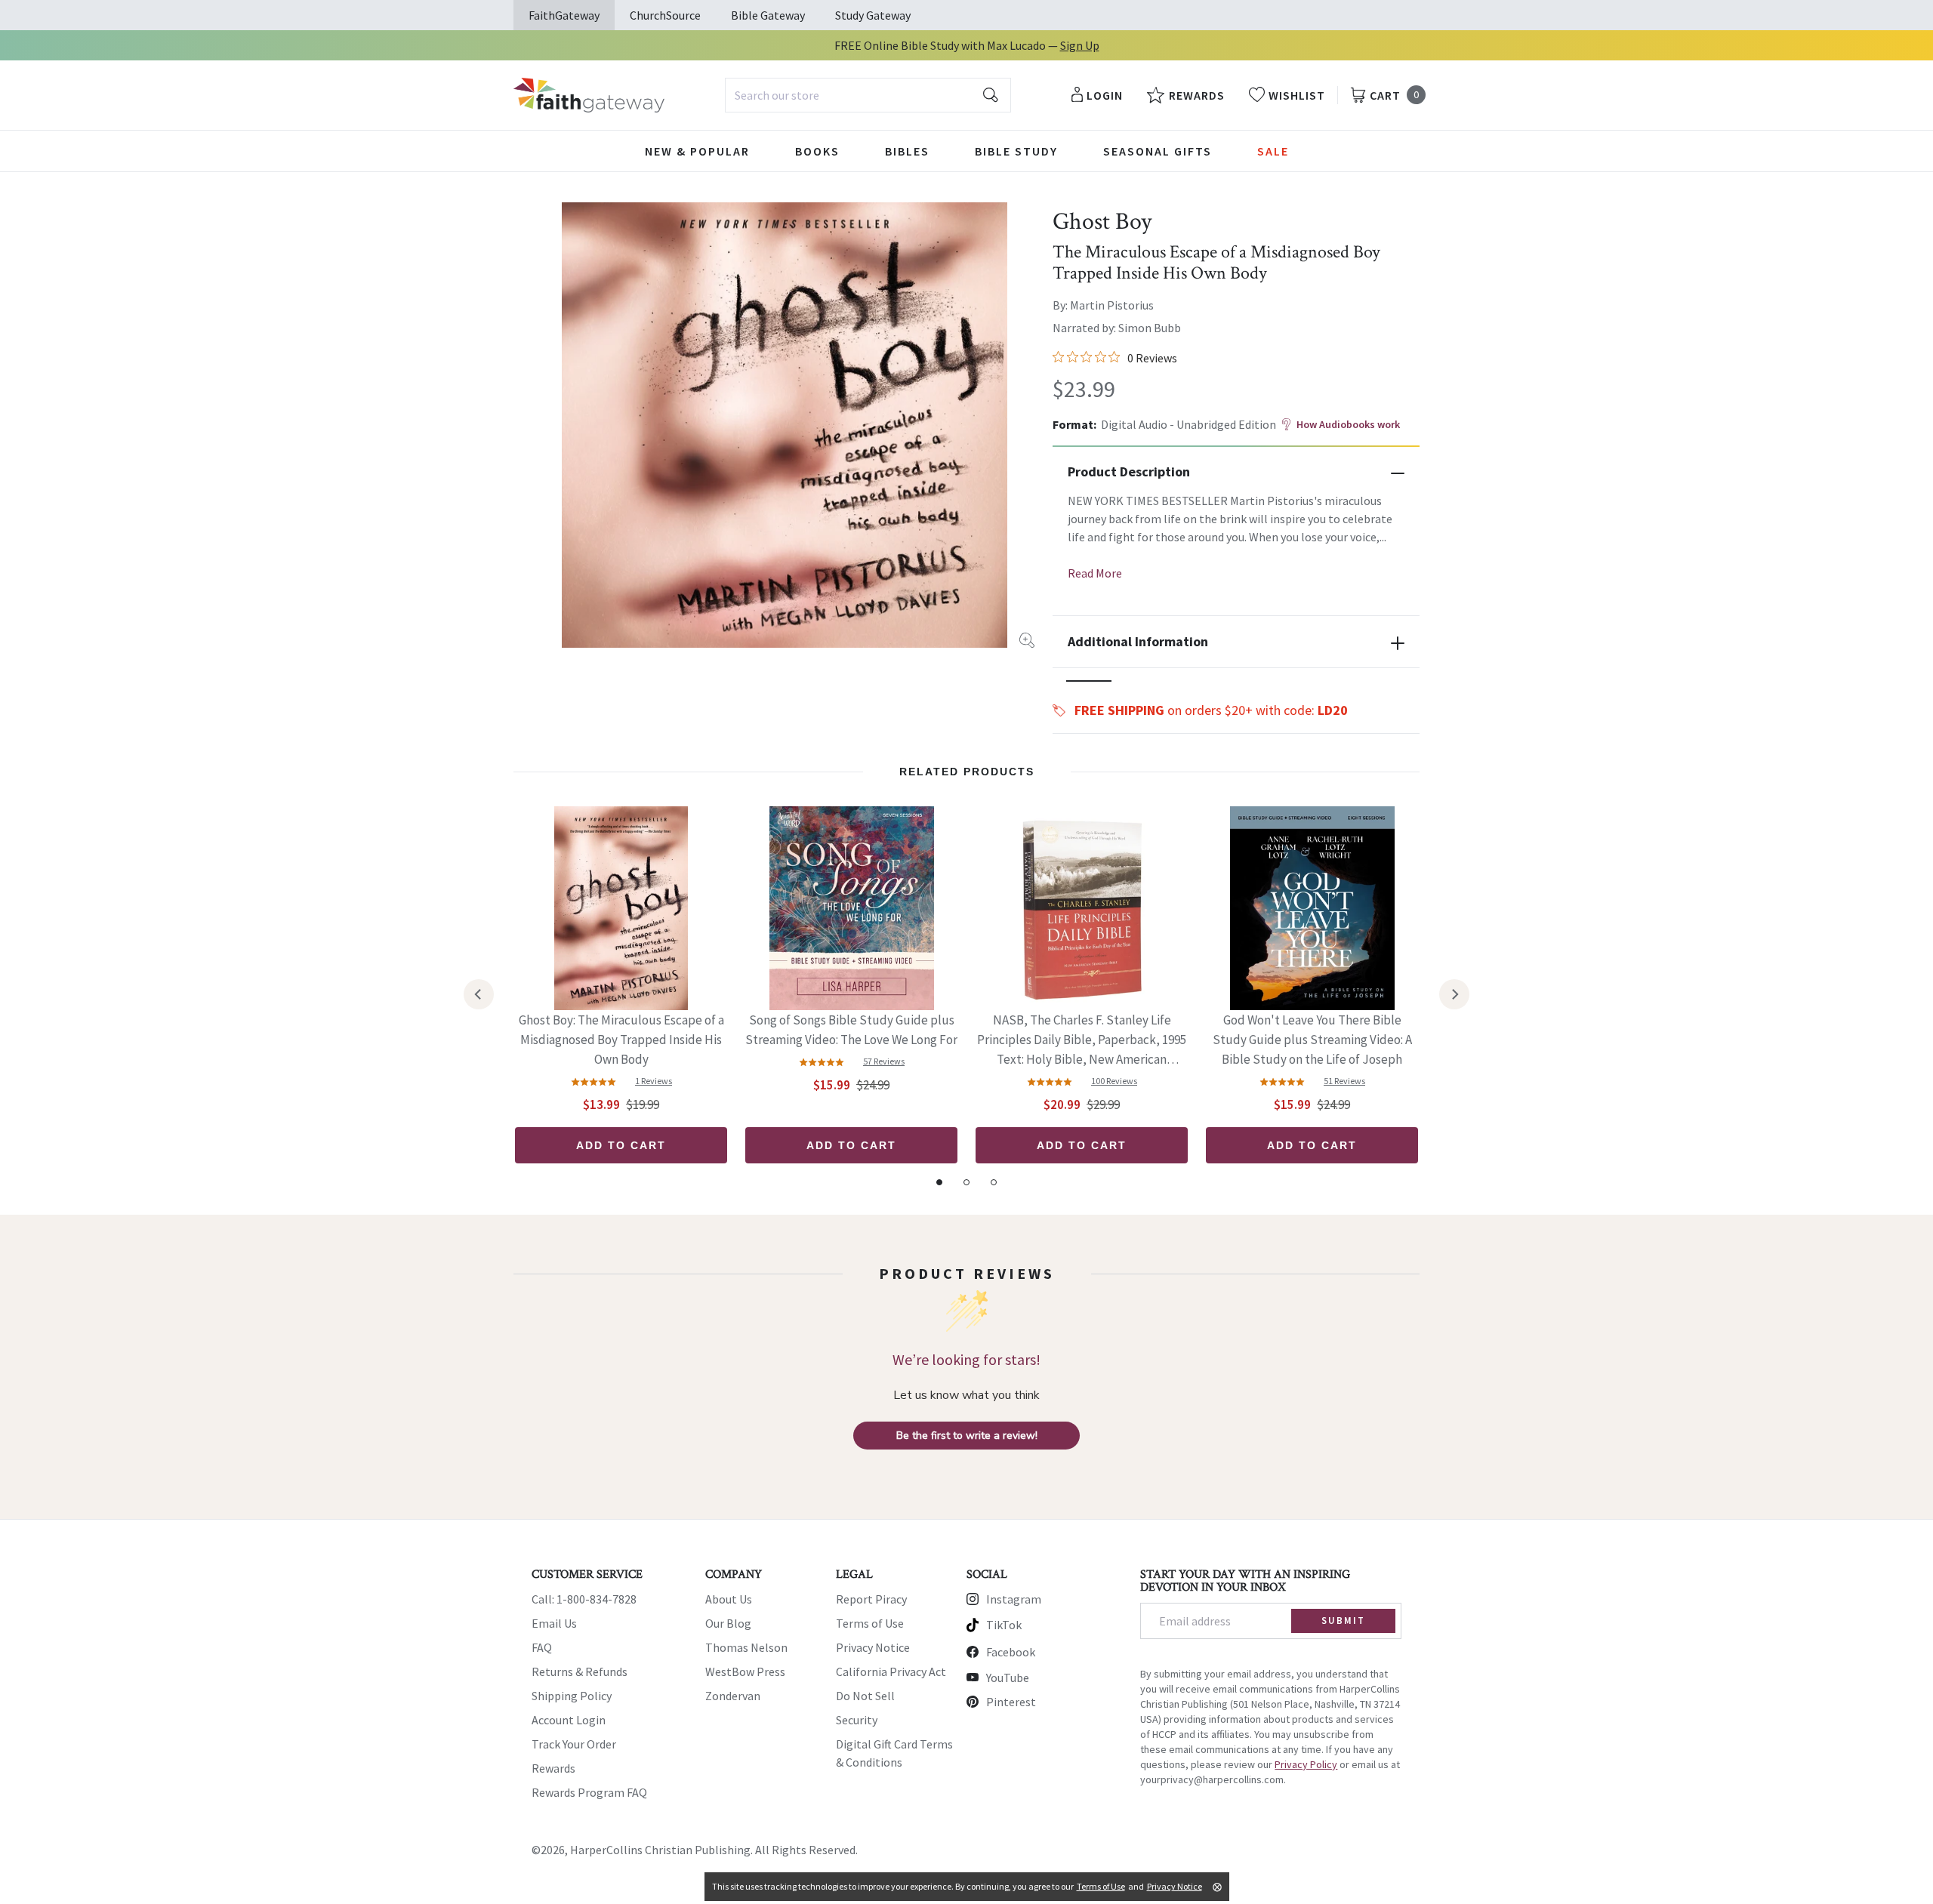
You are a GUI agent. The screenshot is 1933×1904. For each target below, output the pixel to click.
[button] (1089, 681)
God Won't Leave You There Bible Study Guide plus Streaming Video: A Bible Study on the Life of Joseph (1312, 1040)
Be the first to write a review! (967, 1436)
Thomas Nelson (746, 1647)
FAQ (542, 1647)
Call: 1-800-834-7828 (584, 1599)
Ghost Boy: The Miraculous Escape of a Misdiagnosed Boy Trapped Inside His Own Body (621, 1040)
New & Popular (697, 151)
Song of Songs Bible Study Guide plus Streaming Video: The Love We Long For (851, 1030)
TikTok (1004, 1625)
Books (817, 151)
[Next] (1454, 994)
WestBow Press (745, 1671)
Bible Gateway (768, 15)
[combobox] (868, 95)
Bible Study (1016, 151)
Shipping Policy (572, 1696)
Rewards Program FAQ (589, 1792)
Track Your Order (574, 1744)
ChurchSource (665, 15)
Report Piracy (871, 1599)
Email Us (554, 1623)
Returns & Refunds (580, 1671)
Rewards (553, 1768)
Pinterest (1011, 1702)
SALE (1273, 151)
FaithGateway (564, 15)
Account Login (569, 1720)
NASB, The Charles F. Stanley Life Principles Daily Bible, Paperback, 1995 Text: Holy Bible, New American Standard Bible (1082, 1041)
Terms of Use (870, 1623)
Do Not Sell (865, 1696)
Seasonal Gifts (1158, 151)
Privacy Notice (873, 1647)
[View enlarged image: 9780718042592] (785, 425)
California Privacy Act (891, 1671)
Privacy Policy (1306, 1764)
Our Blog (728, 1623)
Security (857, 1720)
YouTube (1008, 1678)
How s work (1348, 424)
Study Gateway (873, 15)
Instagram (1014, 1599)
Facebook (1011, 1652)
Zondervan (733, 1696)
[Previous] (479, 994)
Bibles (907, 151)
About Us (729, 1599)
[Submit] (991, 95)
